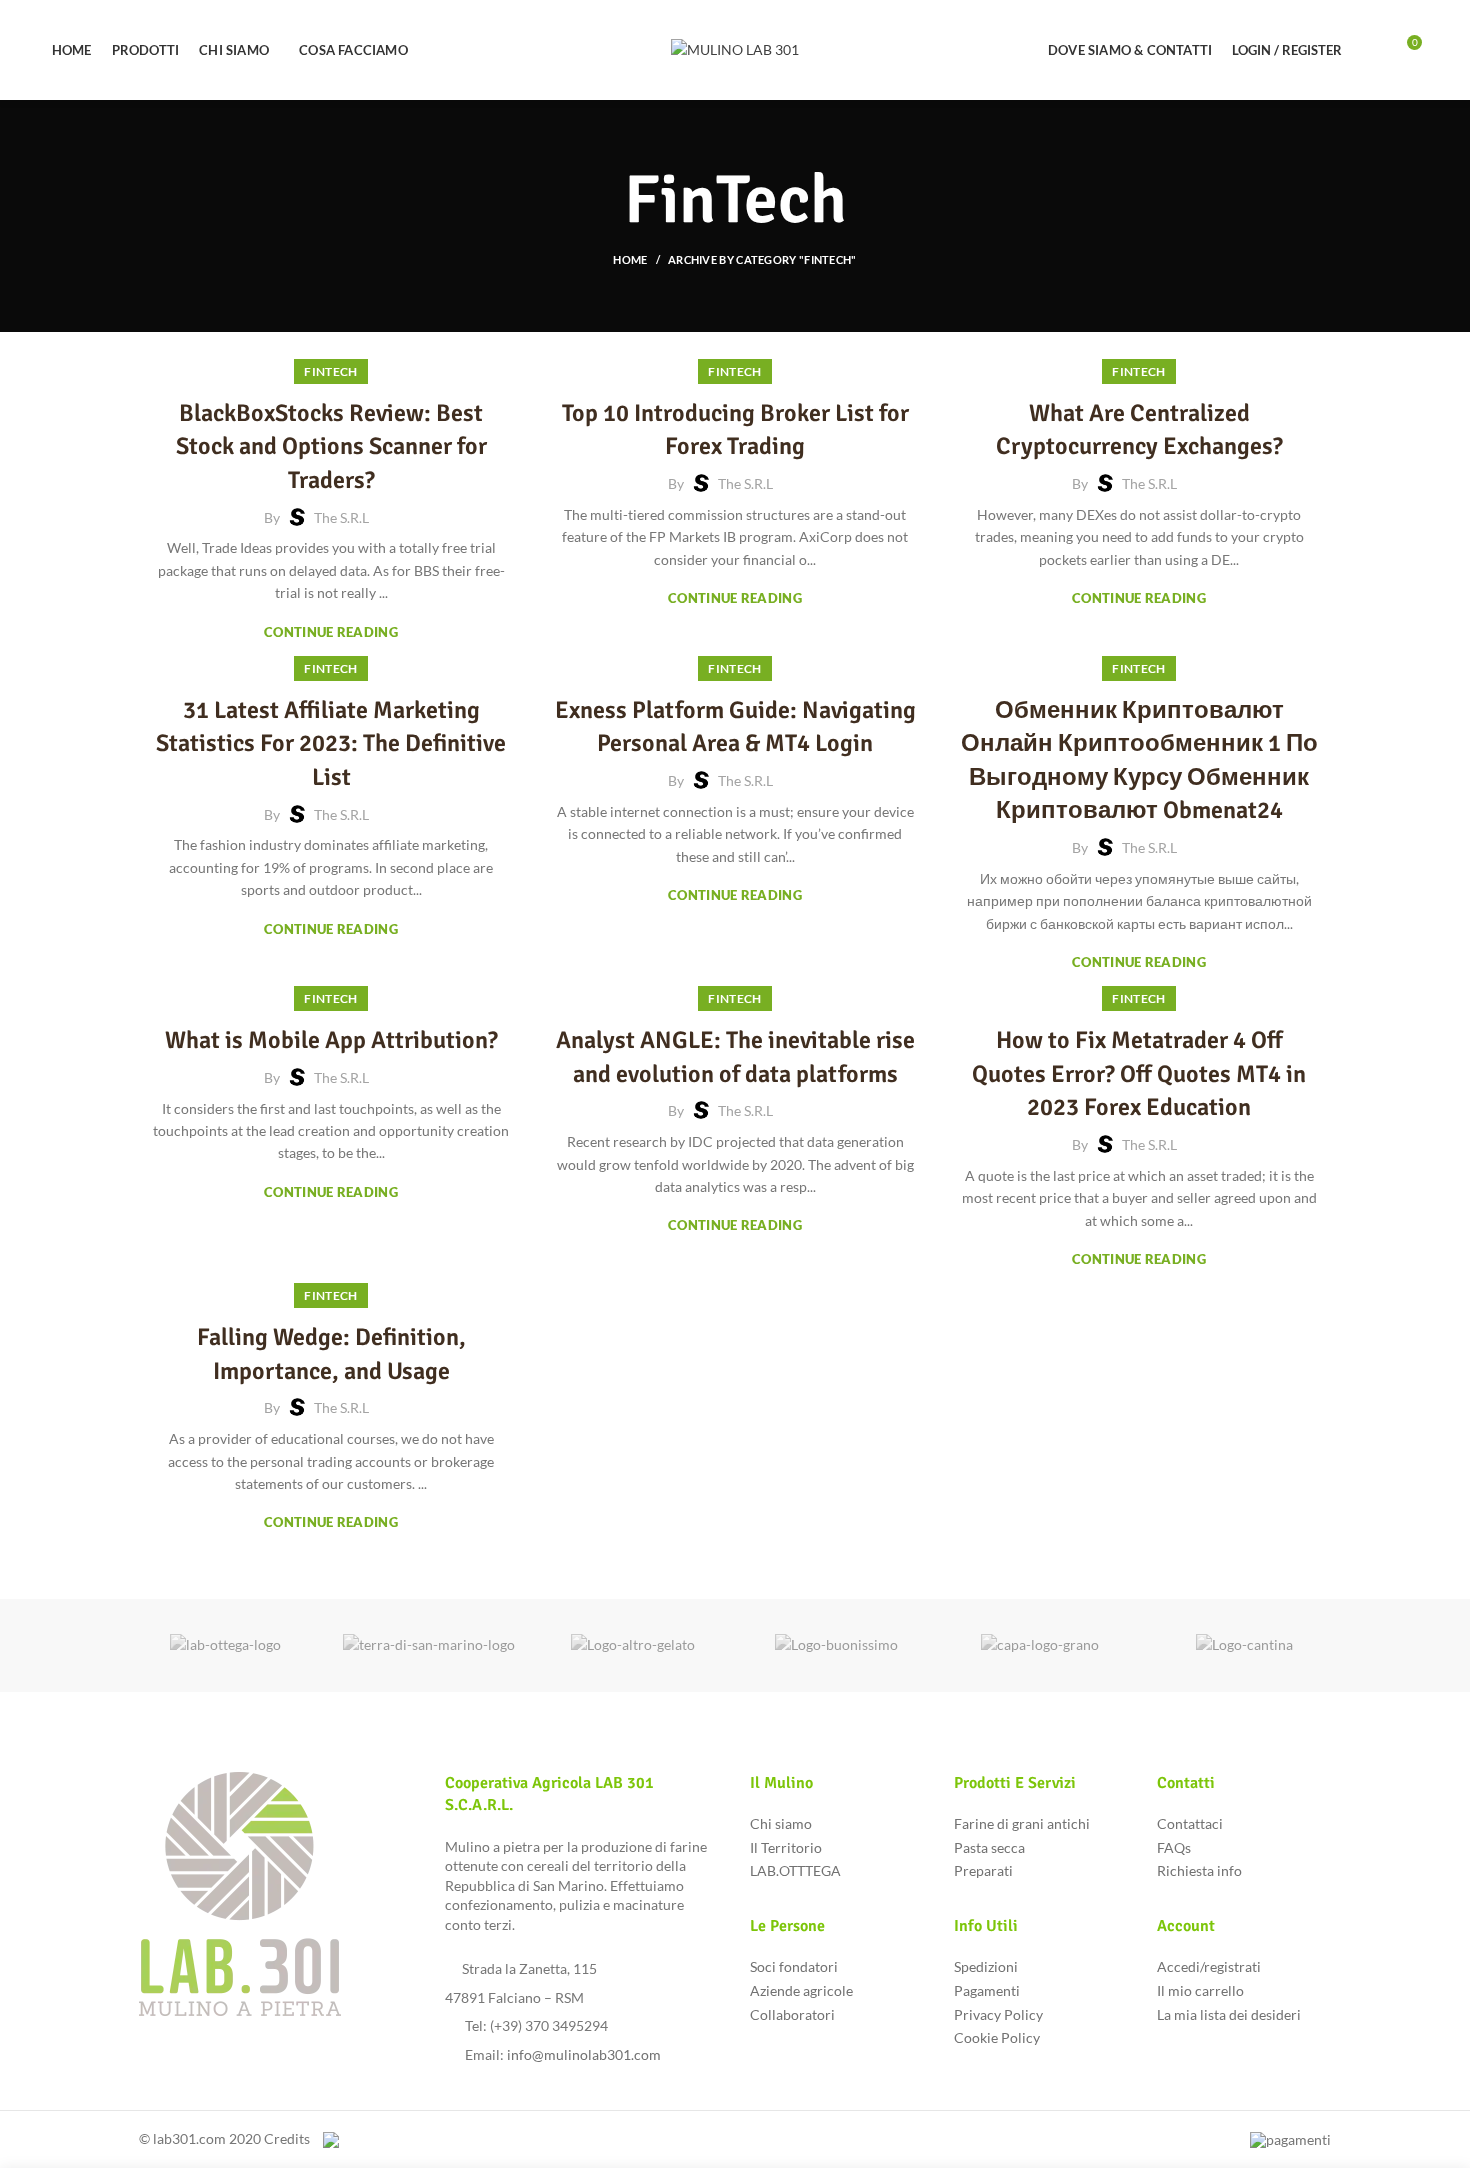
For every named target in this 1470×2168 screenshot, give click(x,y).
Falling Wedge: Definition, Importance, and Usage (331, 1354)
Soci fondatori (794, 1966)
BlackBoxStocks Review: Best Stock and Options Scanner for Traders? (331, 446)
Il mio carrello (1200, 1990)
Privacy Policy (998, 2014)
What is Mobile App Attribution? (331, 1040)
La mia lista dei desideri (1229, 2014)
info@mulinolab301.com (584, 2054)
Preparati (983, 1870)
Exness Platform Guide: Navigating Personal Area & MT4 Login (735, 727)
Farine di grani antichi (1022, 1823)
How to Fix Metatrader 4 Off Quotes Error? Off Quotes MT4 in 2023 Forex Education (1139, 1073)
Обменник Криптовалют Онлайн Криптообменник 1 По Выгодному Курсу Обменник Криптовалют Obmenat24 (1139, 760)
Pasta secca (989, 1847)
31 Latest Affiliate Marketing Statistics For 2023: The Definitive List (331, 743)
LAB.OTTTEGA (795, 1870)
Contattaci (1190, 1823)
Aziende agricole (801, 1990)
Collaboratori (792, 2014)
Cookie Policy (997, 2037)
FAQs (1174, 1847)
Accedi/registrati (1209, 1966)
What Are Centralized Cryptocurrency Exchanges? (1139, 430)
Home (630, 259)
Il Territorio (786, 1847)
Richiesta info (1199, 1870)
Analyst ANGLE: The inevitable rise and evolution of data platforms (735, 1057)
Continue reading (331, 632)
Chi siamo (781, 1823)
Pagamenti (987, 1990)
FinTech (330, 371)
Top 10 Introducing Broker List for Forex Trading (735, 430)
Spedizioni (986, 1966)
